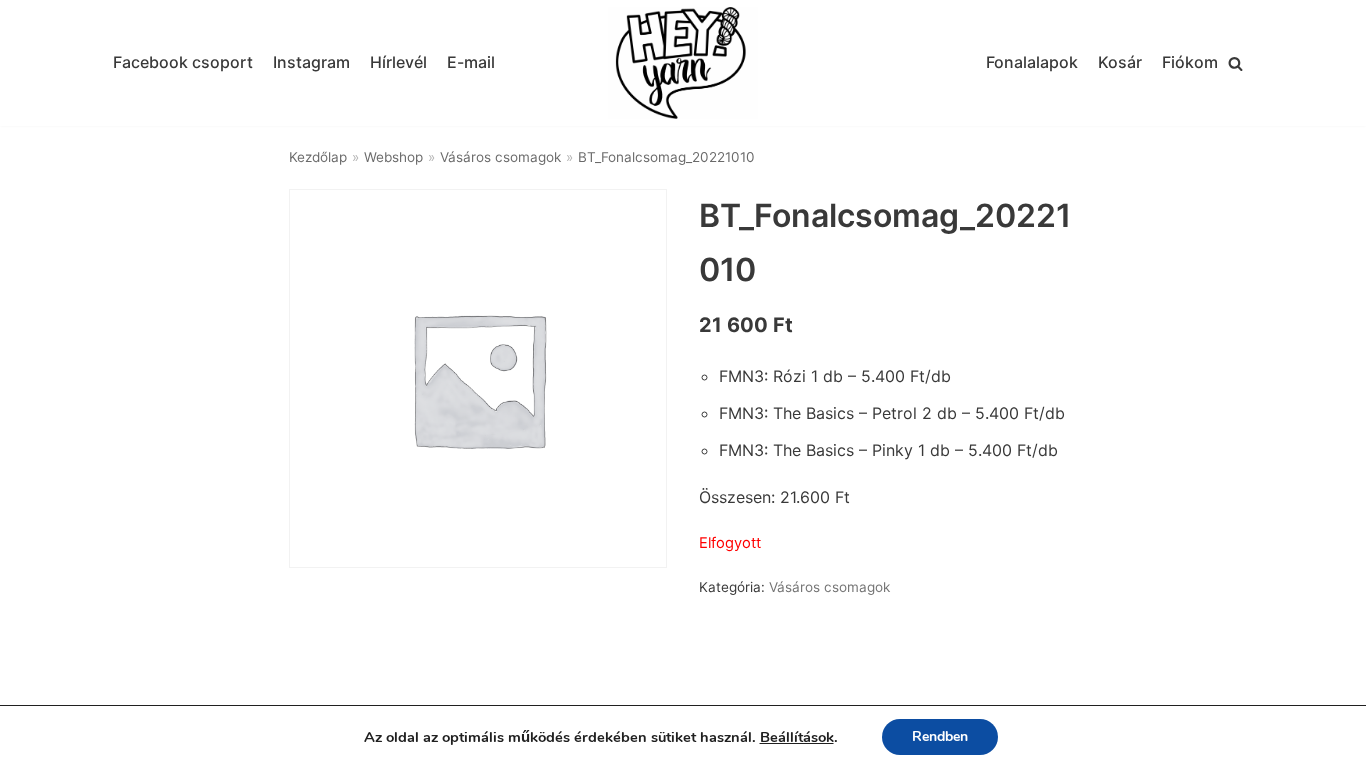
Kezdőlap (318, 157)
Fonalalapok (1032, 62)
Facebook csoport (183, 62)
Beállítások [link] (797, 737)
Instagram (311, 62)
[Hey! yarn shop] (683, 63)
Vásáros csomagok (500, 157)
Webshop (393, 157)
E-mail (471, 62)
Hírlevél (398, 62)
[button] (1235, 63)
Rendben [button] (940, 736)
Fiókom (1190, 62)
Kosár (1120, 62)
